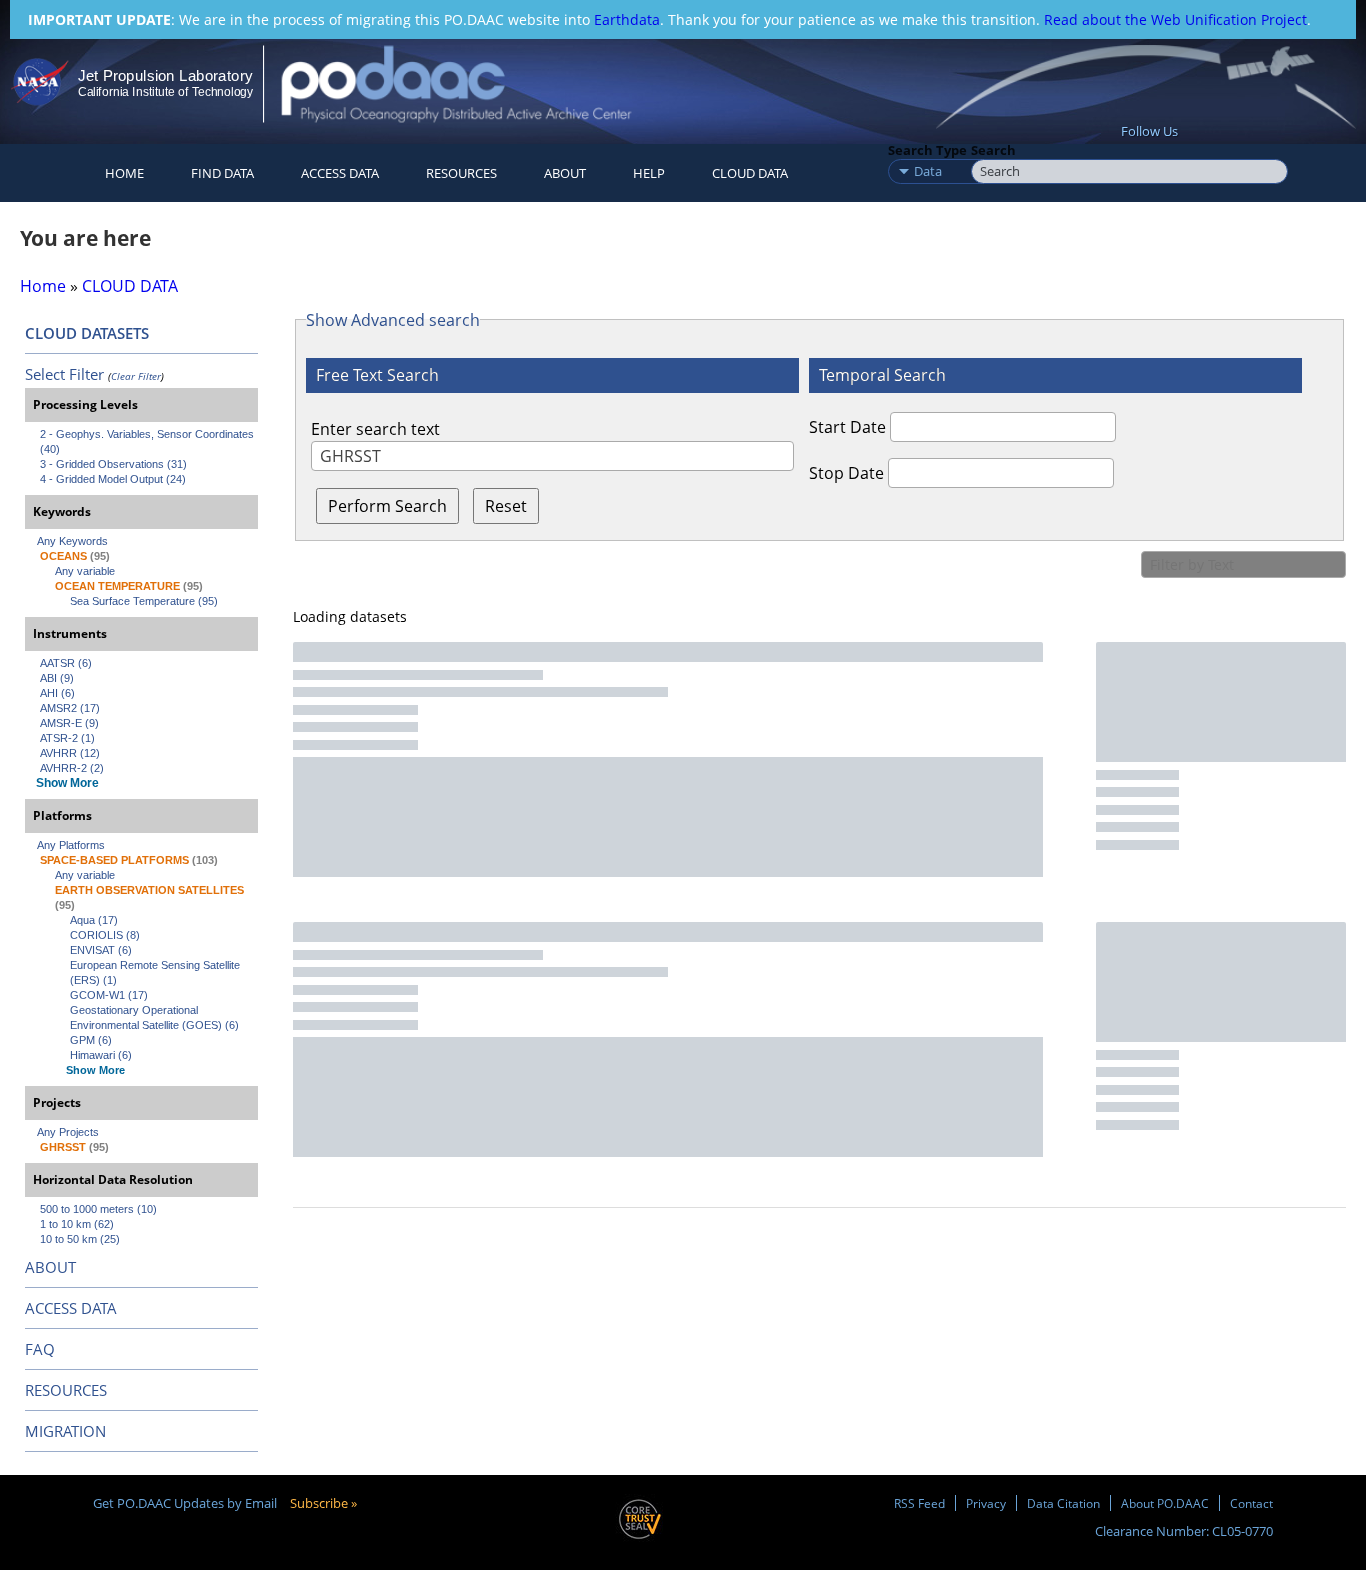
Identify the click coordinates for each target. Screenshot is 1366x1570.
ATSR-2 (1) (67, 738)
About (565, 173)
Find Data (222, 173)
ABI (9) (57, 678)
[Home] (473, 83)
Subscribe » (323, 1503)
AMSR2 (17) (70, 708)
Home (124, 173)
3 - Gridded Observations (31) (113, 464)
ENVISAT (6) (101, 950)
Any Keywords (72, 541)
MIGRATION (65, 1431)
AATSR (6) (66, 663)
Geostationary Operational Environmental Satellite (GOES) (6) (154, 1017)
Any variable (85, 571)
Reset (506, 506)
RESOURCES (461, 173)
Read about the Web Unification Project (1175, 19)
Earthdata (627, 19)
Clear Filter (136, 376)
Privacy (986, 1503)
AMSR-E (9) (69, 723)
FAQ (40, 1349)
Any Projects (68, 1132)
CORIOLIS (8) (105, 935)
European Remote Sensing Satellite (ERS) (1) (156, 972)
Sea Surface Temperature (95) (144, 601)
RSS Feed (919, 1503)
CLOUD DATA (750, 173)
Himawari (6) (101, 1055)
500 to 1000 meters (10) (98, 1209)
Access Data (340, 173)
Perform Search (387, 506)
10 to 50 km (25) (80, 1239)
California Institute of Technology (165, 92)
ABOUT (50, 1267)
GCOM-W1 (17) (109, 995)
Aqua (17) (94, 920)
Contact (1251, 1503)
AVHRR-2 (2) (72, 768)
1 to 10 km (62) (77, 1224)
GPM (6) (91, 1040)
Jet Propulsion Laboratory (165, 75)
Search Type (927, 150)
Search (993, 150)
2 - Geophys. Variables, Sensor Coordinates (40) (148, 441)
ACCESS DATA (71, 1308)
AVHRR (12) (70, 753)
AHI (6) (57, 693)
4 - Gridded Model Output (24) (113, 479)
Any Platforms (71, 845)
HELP (649, 173)
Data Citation (1063, 1503)
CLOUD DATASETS (87, 333)
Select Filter (64, 374)
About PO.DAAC (1165, 1503)
